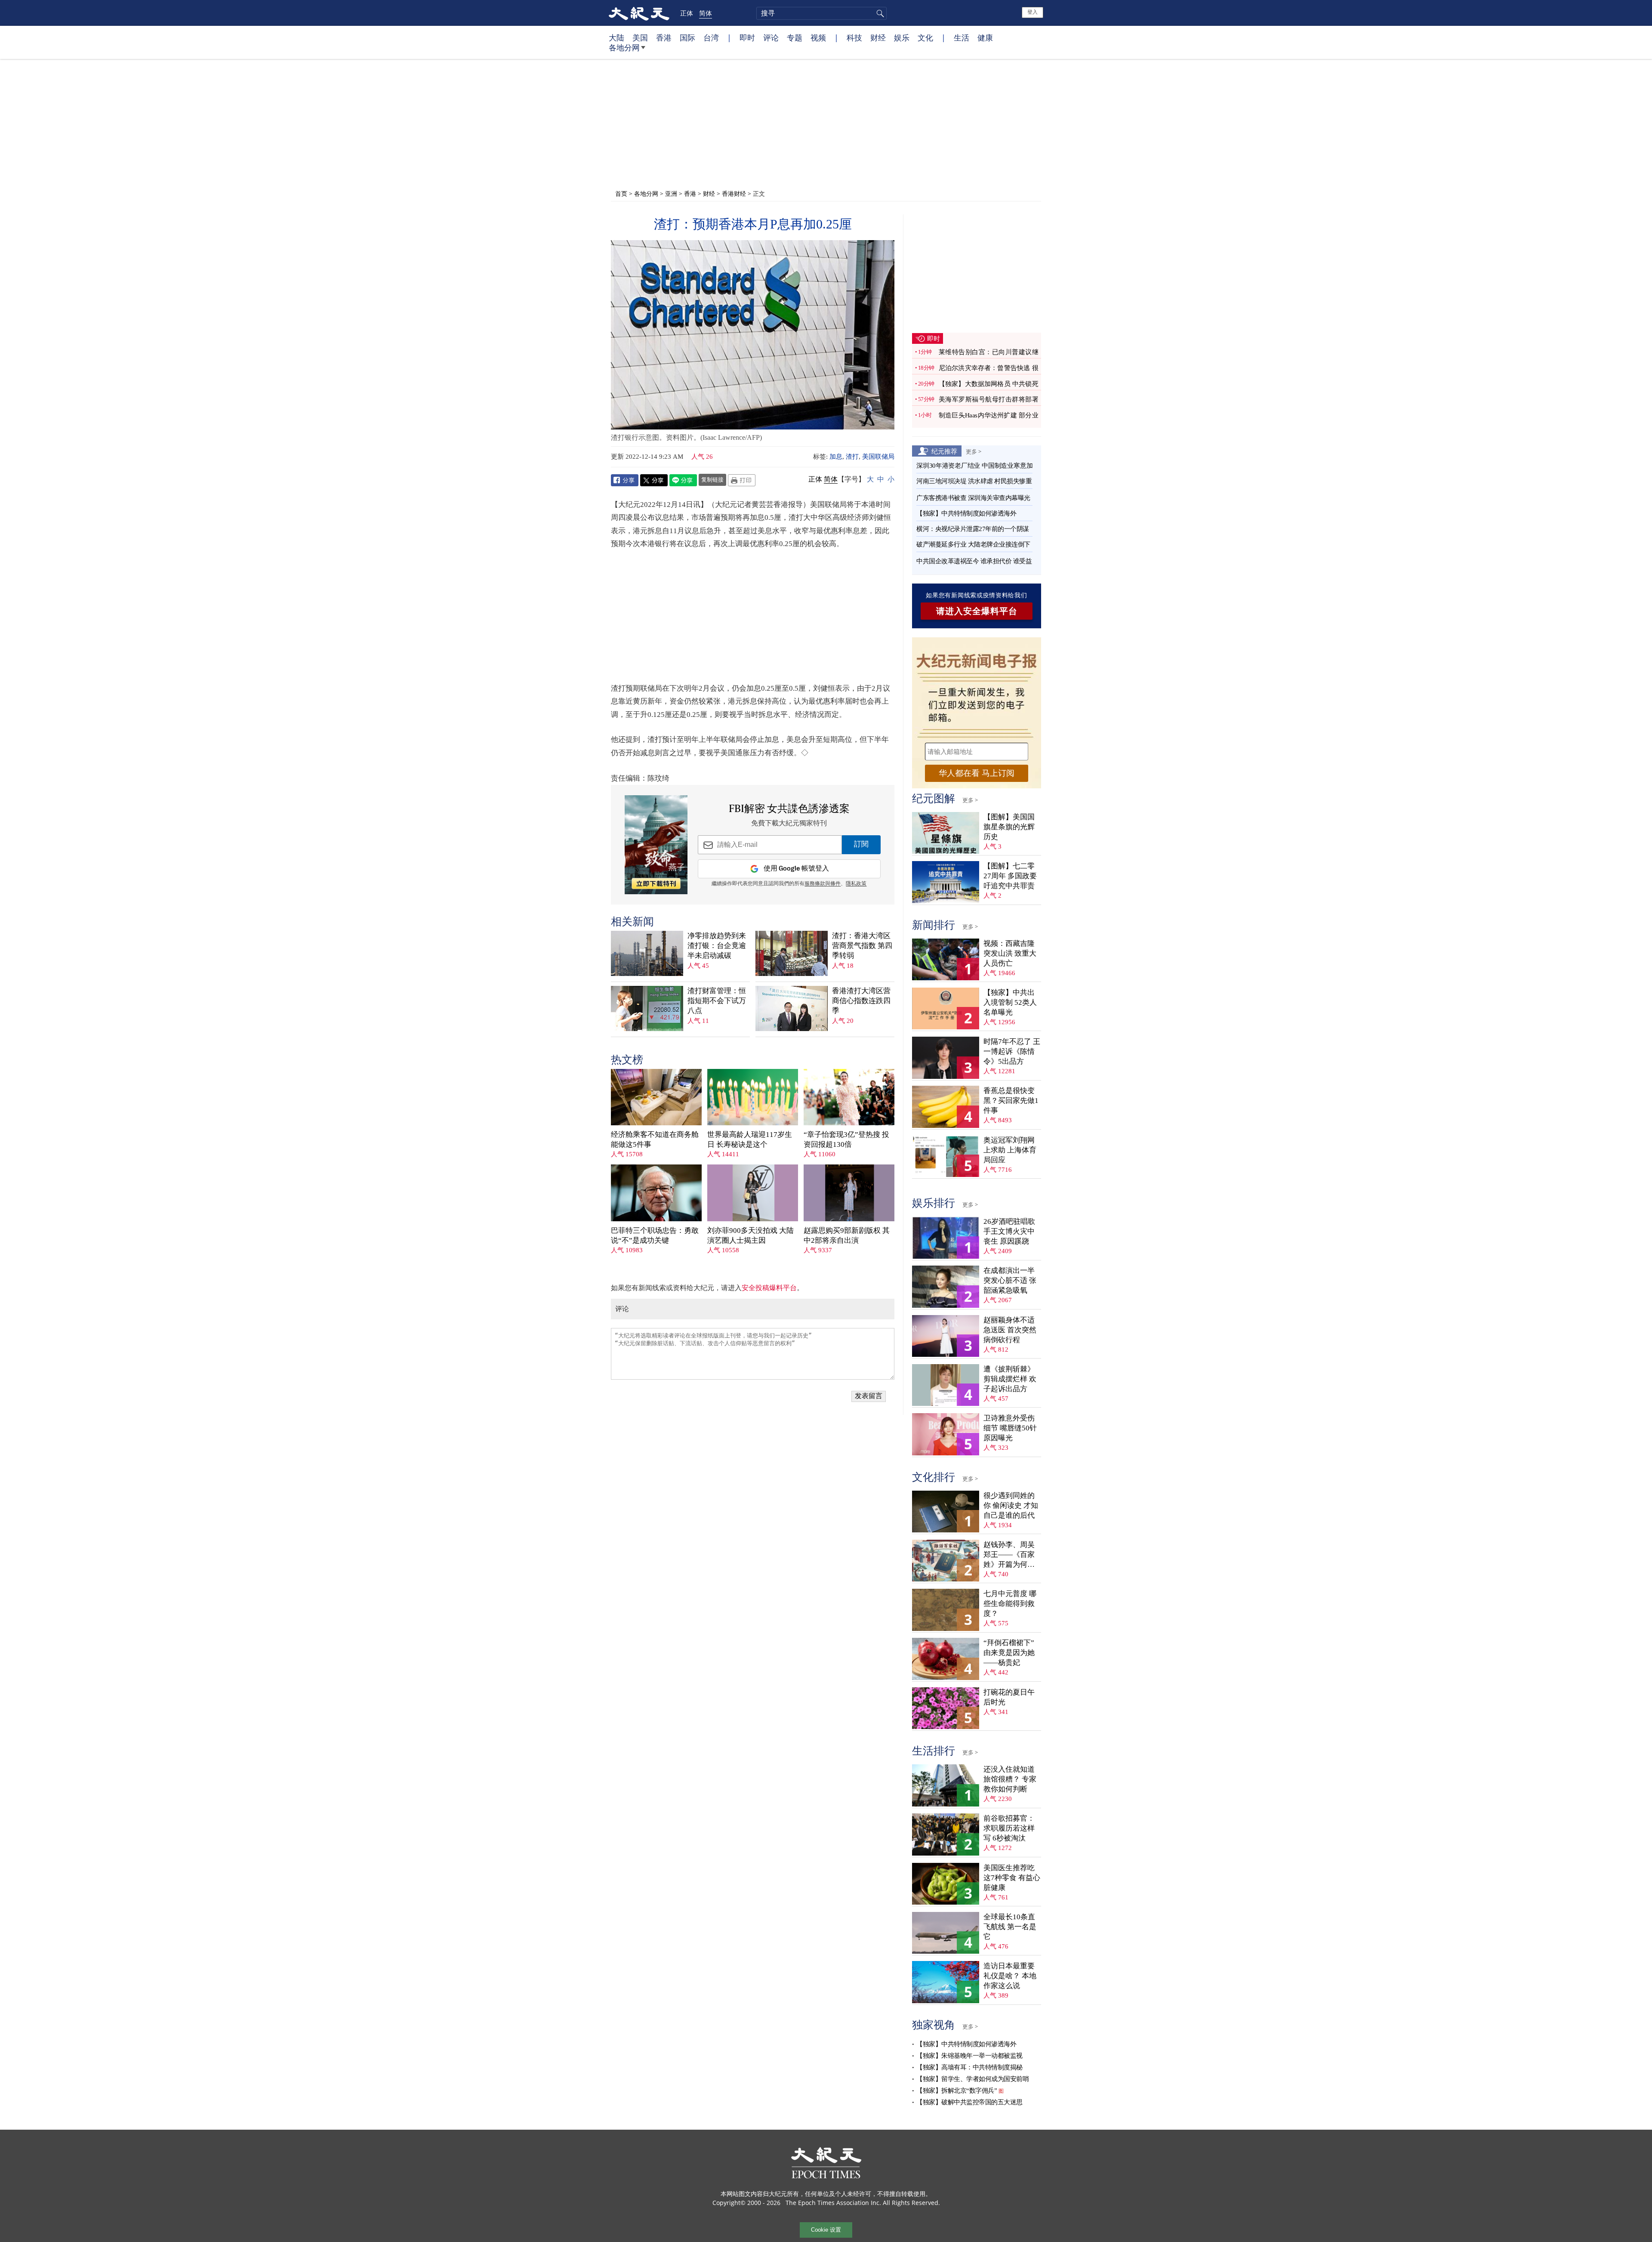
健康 (985, 37)
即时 (747, 37)
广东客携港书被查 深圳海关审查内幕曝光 (973, 498)
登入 (1032, 12)
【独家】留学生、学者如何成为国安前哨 (972, 2079)
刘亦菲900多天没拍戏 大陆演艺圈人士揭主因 (750, 1235)
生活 (962, 37)
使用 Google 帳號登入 (796, 869)
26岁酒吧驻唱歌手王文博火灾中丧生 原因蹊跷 (1009, 1231)
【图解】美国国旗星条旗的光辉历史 (1009, 827)
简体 (706, 13)
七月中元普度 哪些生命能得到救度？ (1010, 1604)
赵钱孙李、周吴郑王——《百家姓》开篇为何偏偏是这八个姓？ (1009, 1555)
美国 (640, 37)
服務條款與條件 (823, 884)
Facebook (625, 480)
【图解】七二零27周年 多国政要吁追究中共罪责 (1010, 876)
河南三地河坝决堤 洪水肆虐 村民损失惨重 (974, 481)
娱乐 (902, 37)
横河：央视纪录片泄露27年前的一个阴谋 (973, 529)
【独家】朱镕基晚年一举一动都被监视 (969, 2056)
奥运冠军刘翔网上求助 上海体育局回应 (1010, 1150)
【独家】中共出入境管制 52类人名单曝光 (1010, 1002)
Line (683, 480)
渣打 (852, 457)
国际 (687, 37)
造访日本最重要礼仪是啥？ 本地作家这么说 (1010, 1976)
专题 (795, 37)
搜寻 (879, 13)
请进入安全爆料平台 (977, 611)
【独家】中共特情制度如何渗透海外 (966, 513)
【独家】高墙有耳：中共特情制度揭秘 (969, 2067)
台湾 (711, 37)
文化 (925, 37)
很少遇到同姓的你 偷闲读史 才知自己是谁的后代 (1011, 1505)
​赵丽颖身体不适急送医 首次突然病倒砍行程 (1010, 1330)
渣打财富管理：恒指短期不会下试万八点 (717, 1001)
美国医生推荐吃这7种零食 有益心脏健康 (1012, 1878)
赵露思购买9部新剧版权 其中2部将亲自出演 (847, 1235)
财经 (878, 37)
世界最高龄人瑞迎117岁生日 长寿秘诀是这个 (750, 1140)
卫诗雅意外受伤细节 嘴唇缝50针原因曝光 (1010, 1428)
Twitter (654, 480)
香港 (664, 37)
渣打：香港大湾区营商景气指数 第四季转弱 (862, 946)
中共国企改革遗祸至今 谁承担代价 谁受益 (974, 561)
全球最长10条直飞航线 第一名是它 (1010, 1927)
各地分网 (624, 47)
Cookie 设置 (826, 2230)
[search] (821, 13)
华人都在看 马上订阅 (977, 773)
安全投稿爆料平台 (769, 1288)
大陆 (616, 37)
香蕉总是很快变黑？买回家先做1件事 (1011, 1101)
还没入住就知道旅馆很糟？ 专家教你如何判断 (1010, 1779)
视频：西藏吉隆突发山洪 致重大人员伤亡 (1010, 953)
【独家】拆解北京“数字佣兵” (957, 2091)
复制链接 (712, 479)
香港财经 (734, 193)
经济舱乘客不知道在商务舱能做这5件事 (655, 1140)
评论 (771, 37)
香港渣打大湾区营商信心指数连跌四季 (861, 1001)
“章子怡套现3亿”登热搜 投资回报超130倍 (846, 1140)
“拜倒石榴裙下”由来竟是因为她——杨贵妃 (1009, 1653)
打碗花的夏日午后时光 (1009, 1697)
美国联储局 (878, 457)
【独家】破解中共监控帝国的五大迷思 (969, 2102)
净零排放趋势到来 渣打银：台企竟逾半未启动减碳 (717, 946)
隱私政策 (856, 884)
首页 (621, 193)
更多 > (974, 451)
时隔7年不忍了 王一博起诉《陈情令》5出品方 (1012, 1052)
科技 (854, 37)
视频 (818, 37)
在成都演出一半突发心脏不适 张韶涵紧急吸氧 (1010, 1280)
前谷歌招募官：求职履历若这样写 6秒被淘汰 (1009, 1828)
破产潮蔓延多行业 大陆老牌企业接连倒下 (973, 544)
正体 (687, 13)
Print (742, 480)
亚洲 (671, 193)
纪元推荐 (944, 451)
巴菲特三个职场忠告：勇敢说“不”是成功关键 (655, 1235)
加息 (836, 457)
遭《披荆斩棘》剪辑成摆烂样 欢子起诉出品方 (1010, 1379)
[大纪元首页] (639, 13)
